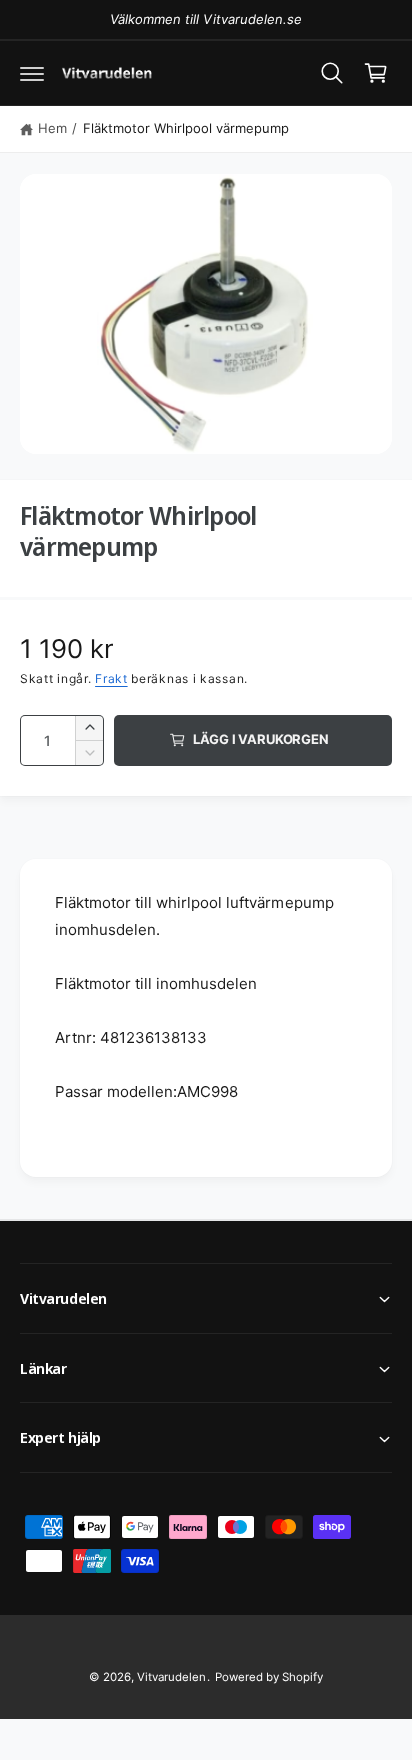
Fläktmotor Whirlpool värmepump (186, 128)
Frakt (111, 678)
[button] (32, 73)
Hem (52, 128)
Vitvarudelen (171, 1677)
